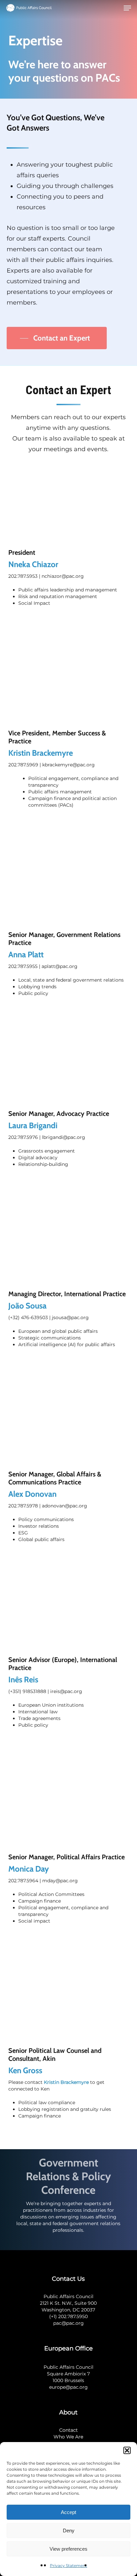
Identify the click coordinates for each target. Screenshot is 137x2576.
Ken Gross (25, 2070)
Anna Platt (26, 954)
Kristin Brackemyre (66, 2082)
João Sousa (27, 1306)
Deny (69, 2531)
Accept (68, 2512)
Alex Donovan (32, 1494)
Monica (21, 1869)
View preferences (68, 2549)
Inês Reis (23, 1680)
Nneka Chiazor (33, 564)
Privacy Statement (68, 2566)
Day (41, 1869)
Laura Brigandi (33, 1125)
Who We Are (68, 2437)
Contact (68, 2430)
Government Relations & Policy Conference (68, 2176)
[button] (127, 2450)
